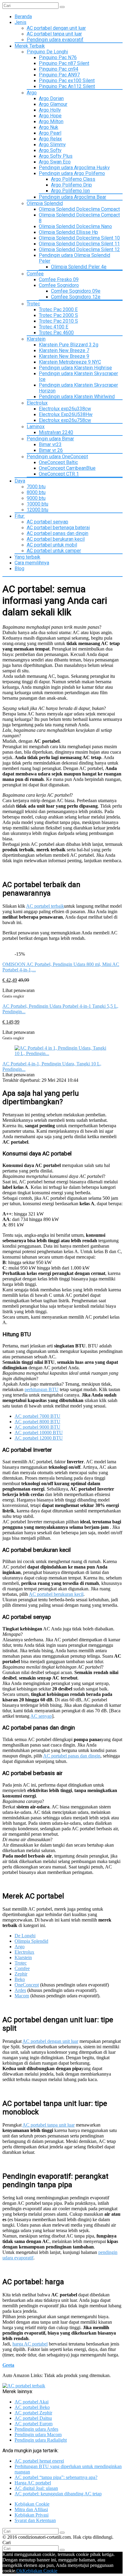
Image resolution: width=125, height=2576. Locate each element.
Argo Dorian (51, 98)
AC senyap (41, 1716)
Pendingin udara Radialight (41, 2440)
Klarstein (36, 339)
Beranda (23, 17)
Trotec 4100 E (54, 327)
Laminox (36, 427)
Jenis (20, 22)
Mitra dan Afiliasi (31, 2509)
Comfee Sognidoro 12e (76, 297)
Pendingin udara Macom (38, 2435)
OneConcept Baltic (58, 462)
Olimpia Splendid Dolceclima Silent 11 (79, 244)
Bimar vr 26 (51, 450)
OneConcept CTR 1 (59, 474)
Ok (19, 2571)
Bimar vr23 (50, 444)
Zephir (21, 1974)
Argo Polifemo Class (73, 179)
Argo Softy (50, 150)
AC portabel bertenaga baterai (58, 528)
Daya (20, 481)
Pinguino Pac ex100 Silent (67, 81)
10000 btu (37, 504)
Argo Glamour (53, 104)
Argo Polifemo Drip (71, 185)
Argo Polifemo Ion (70, 191)
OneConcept (27, 1985)
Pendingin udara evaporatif (55, 40)
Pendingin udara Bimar (50, 439)
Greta (8, 2365)
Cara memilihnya (32, 563)
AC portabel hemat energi (39, 2461)
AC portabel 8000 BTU (37, 1422)
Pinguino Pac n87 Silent (64, 63)
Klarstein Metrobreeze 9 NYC (70, 362)
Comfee (35, 274)
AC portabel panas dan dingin (57, 533)
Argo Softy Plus (56, 156)
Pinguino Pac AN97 (59, 75)
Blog (19, 568)
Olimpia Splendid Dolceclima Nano (75, 226)
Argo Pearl (50, 133)
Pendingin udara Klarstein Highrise (75, 368)
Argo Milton (51, 121)
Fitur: (20, 516)
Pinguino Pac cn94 (59, 69)
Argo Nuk (49, 127)
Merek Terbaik (30, 46)
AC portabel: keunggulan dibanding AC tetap (58, 2494)
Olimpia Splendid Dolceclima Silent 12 (79, 249)
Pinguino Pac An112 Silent (67, 86)
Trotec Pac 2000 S (58, 315)
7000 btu (36, 487)
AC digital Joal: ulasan (36, 2488)
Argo (32, 93)
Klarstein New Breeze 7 (64, 350)
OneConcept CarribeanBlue (67, 468)
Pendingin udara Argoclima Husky (74, 168)
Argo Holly (50, 110)
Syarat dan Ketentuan (35, 2520)
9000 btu (36, 498)
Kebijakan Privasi (32, 2515)
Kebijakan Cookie (32, 2504)
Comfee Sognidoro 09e (76, 291)
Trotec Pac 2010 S (58, 321)
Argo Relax (50, 139)
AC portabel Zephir (33, 2413)
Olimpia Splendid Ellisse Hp (68, 232)
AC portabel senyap (47, 522)
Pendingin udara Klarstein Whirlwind (77, 397)
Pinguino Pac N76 (58, 57)
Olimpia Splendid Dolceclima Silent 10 (79, 238)
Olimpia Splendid (45, 203)
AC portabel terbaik (45, 906)
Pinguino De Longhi (47, 52)
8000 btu (36, 492)
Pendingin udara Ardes (36, 2429)
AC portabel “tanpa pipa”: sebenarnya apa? (56, 2477)
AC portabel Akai (32, 2402)
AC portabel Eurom (34, 2424)
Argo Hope (50, 116)
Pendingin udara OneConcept (57, 457)
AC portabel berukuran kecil (56, 539)
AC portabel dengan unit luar (56, 28)
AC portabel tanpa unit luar (54, 34)
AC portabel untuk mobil (52, 545)
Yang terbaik (27, 557)
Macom (22, 1996)
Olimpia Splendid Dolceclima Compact (79, 209)
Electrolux (37, 403)
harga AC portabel (30, 2344)
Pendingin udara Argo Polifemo (72, 173)
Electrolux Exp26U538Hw (66, 414)
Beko (20, 1979)
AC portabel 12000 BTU (39, 1438)
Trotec (33, 304)
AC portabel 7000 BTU (37, 1416)
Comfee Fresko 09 (59, 279)
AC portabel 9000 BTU (37, 1427)
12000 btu (37, 510)
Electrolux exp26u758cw (65, 420)
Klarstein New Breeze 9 (64, 356)
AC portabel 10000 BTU (39, 1433)
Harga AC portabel (33, 2483)
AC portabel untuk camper (54, 551)
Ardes (20, 1990)
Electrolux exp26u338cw (65, 409)
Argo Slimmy (52, 145)
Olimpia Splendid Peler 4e (79, 267)
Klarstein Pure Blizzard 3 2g (69, 345)
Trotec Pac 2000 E (58, 309)
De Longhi (25, 1936)
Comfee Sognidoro (59, 285)
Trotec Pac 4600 (56, 333)
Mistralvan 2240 (56, 432)
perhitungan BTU (42, 1389)
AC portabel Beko (32, 2407)
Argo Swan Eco (55, 162)
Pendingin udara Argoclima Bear (73, 197)
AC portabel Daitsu (33, 2418)
